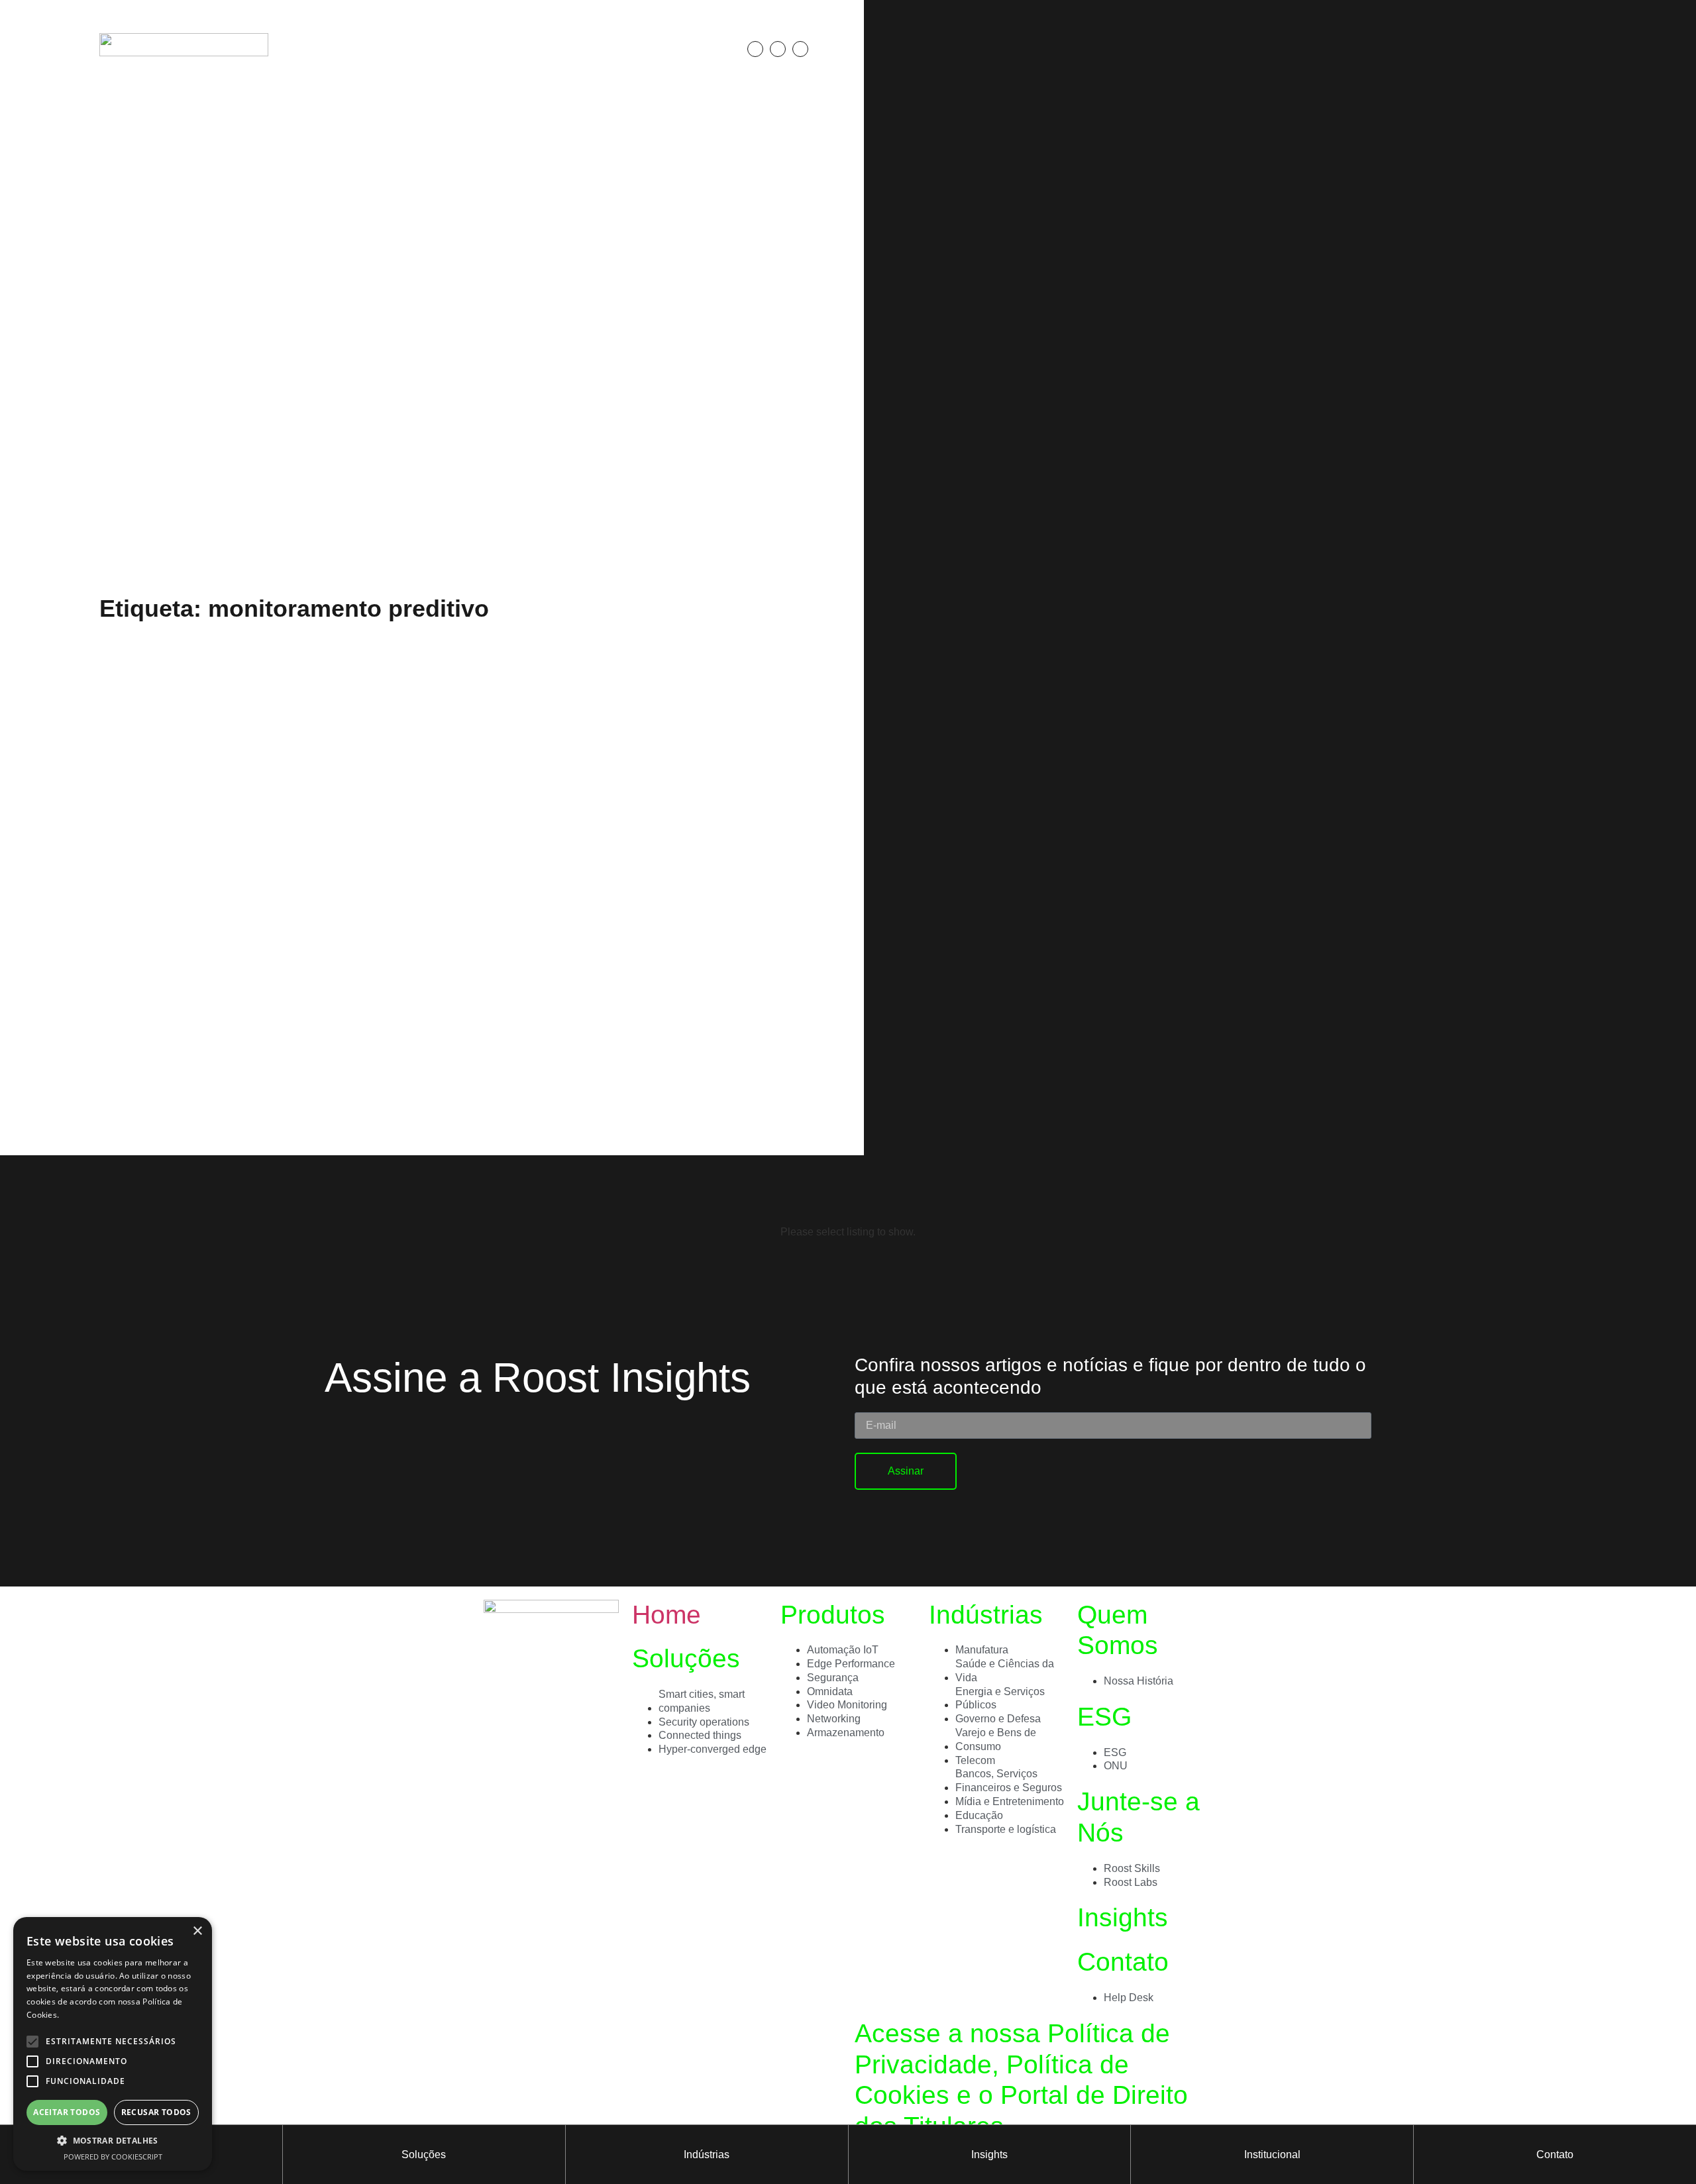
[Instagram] (778, 49)
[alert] (113, 2044)
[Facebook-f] (800, 49)
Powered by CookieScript (113, 2157)
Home (666, 1615)
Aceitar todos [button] (67, 2112)
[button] (836, 49)
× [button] (197, 1931)
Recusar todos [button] (156, 2112)
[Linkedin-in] (755, 49)
